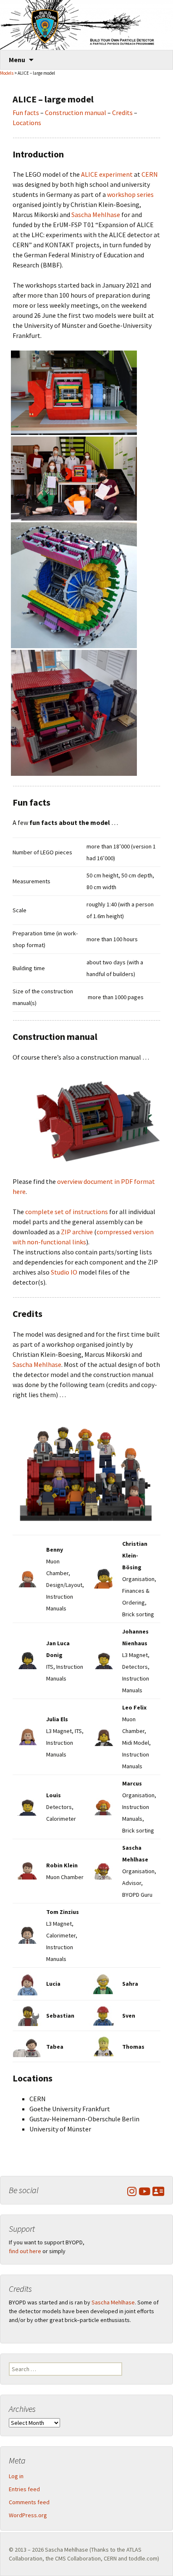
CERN (150, 174)
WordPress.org (28, 2515)
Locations (27, 123)
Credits (122, 113)
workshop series (130, 194)
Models (7, 73)
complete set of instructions (67, 1212)
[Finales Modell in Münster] (74, 392)
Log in (16, 2476)
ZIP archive (77, 1232)
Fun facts (26, 113)
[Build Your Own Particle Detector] (86, 25)
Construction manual (76, 113)
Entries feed (24, 2489)
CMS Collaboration (78, 2558)
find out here (25, 2251)
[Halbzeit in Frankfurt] (74, 584)
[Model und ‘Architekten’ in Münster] (74, 478)
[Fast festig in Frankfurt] (74, 712)
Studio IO (64, 1272)
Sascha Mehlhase (96, 215)
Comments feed (29, 2502)
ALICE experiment (107, 174)
